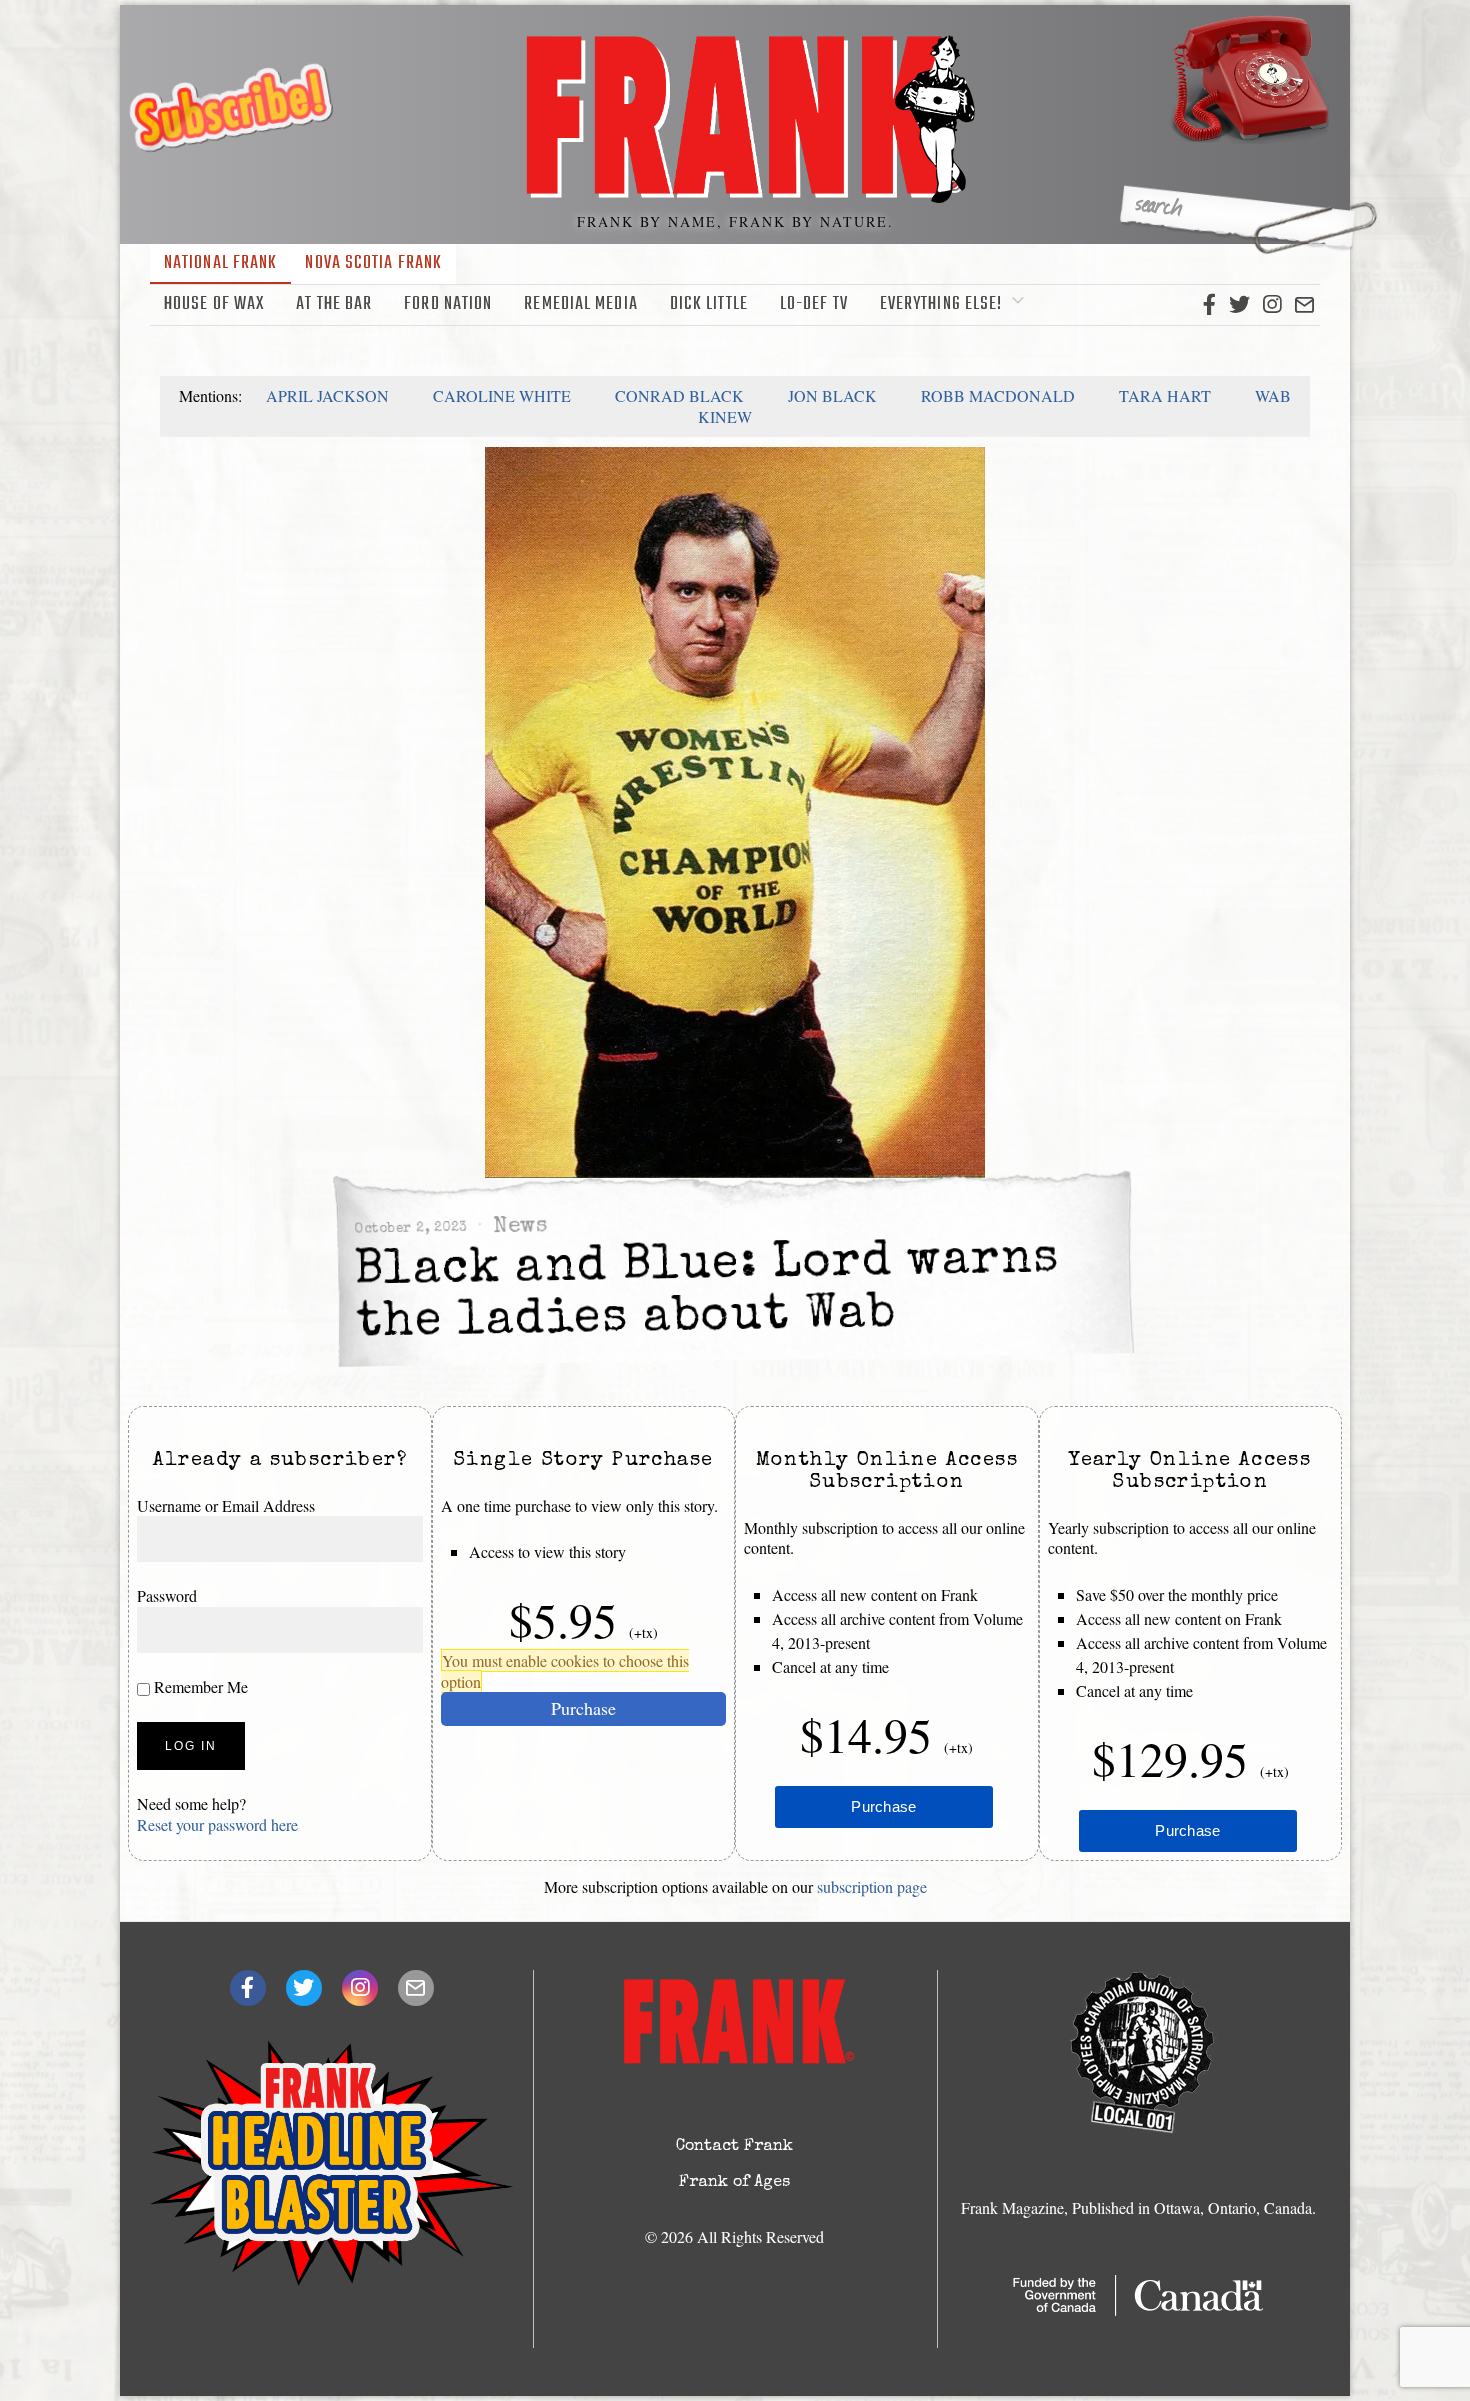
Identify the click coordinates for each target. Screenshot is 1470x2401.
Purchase (583, 1708)
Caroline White (502, 395)
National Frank (220, 263)
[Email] (1304, 305)
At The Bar (334, 304)
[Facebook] (1209, 305)
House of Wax (214, 304)
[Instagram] (1272, 305)
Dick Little (709, 304)
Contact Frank (734, 2147)
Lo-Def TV (814, 304)
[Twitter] (1239, 305)
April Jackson (327, 395)
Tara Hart (1165, 395)
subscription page (872, 1886)
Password (167, 1595)
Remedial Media (580, 304)
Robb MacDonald (998, 395)
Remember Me (199, 1686)
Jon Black (832, 395)
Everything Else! (941, 304)
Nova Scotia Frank (373, 263)
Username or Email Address (226, 1505)
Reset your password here (217, 1824)
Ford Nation (448, 304)
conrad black (679, 395)
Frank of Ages (734, 2183)
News (520, 1227)
